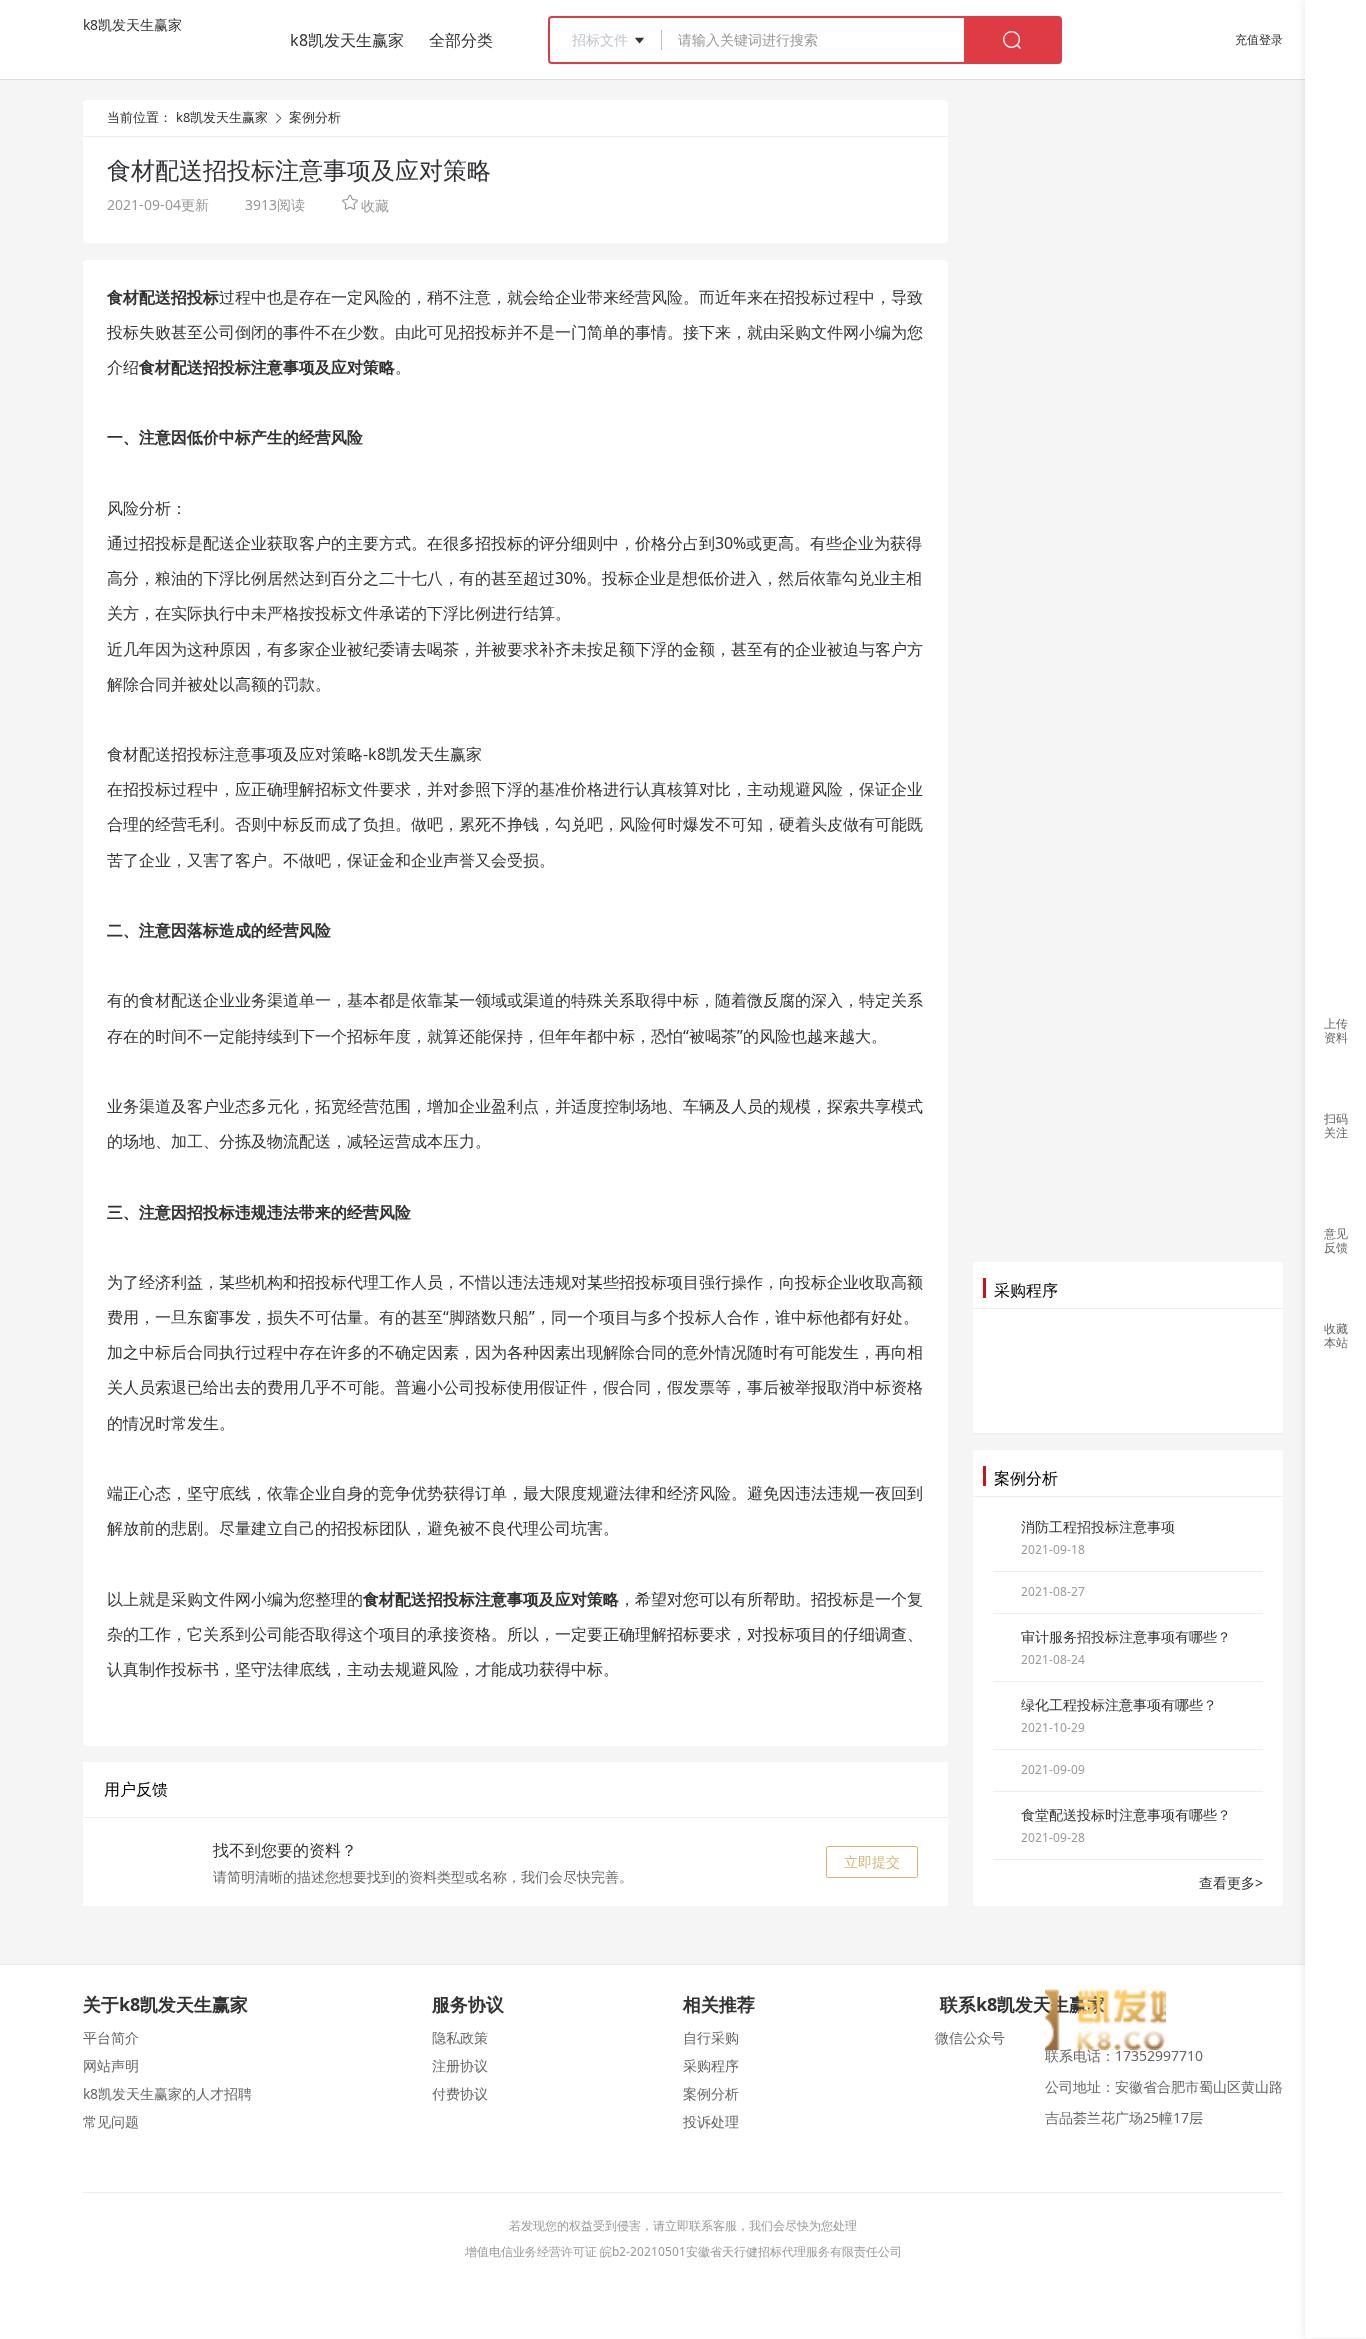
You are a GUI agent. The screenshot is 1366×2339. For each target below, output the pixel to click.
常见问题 (111, 2121)
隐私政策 (460, 2037)
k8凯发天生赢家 (132, 24)
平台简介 (111, 2037)
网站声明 (111, 2065)
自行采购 (711, 2037)
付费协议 (460, 2093)
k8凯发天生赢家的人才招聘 (167, 2093)
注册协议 (460, 2065)
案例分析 (315, 117)
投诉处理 (711, 2121)
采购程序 (711, 2065)
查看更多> (1231, 1882)
